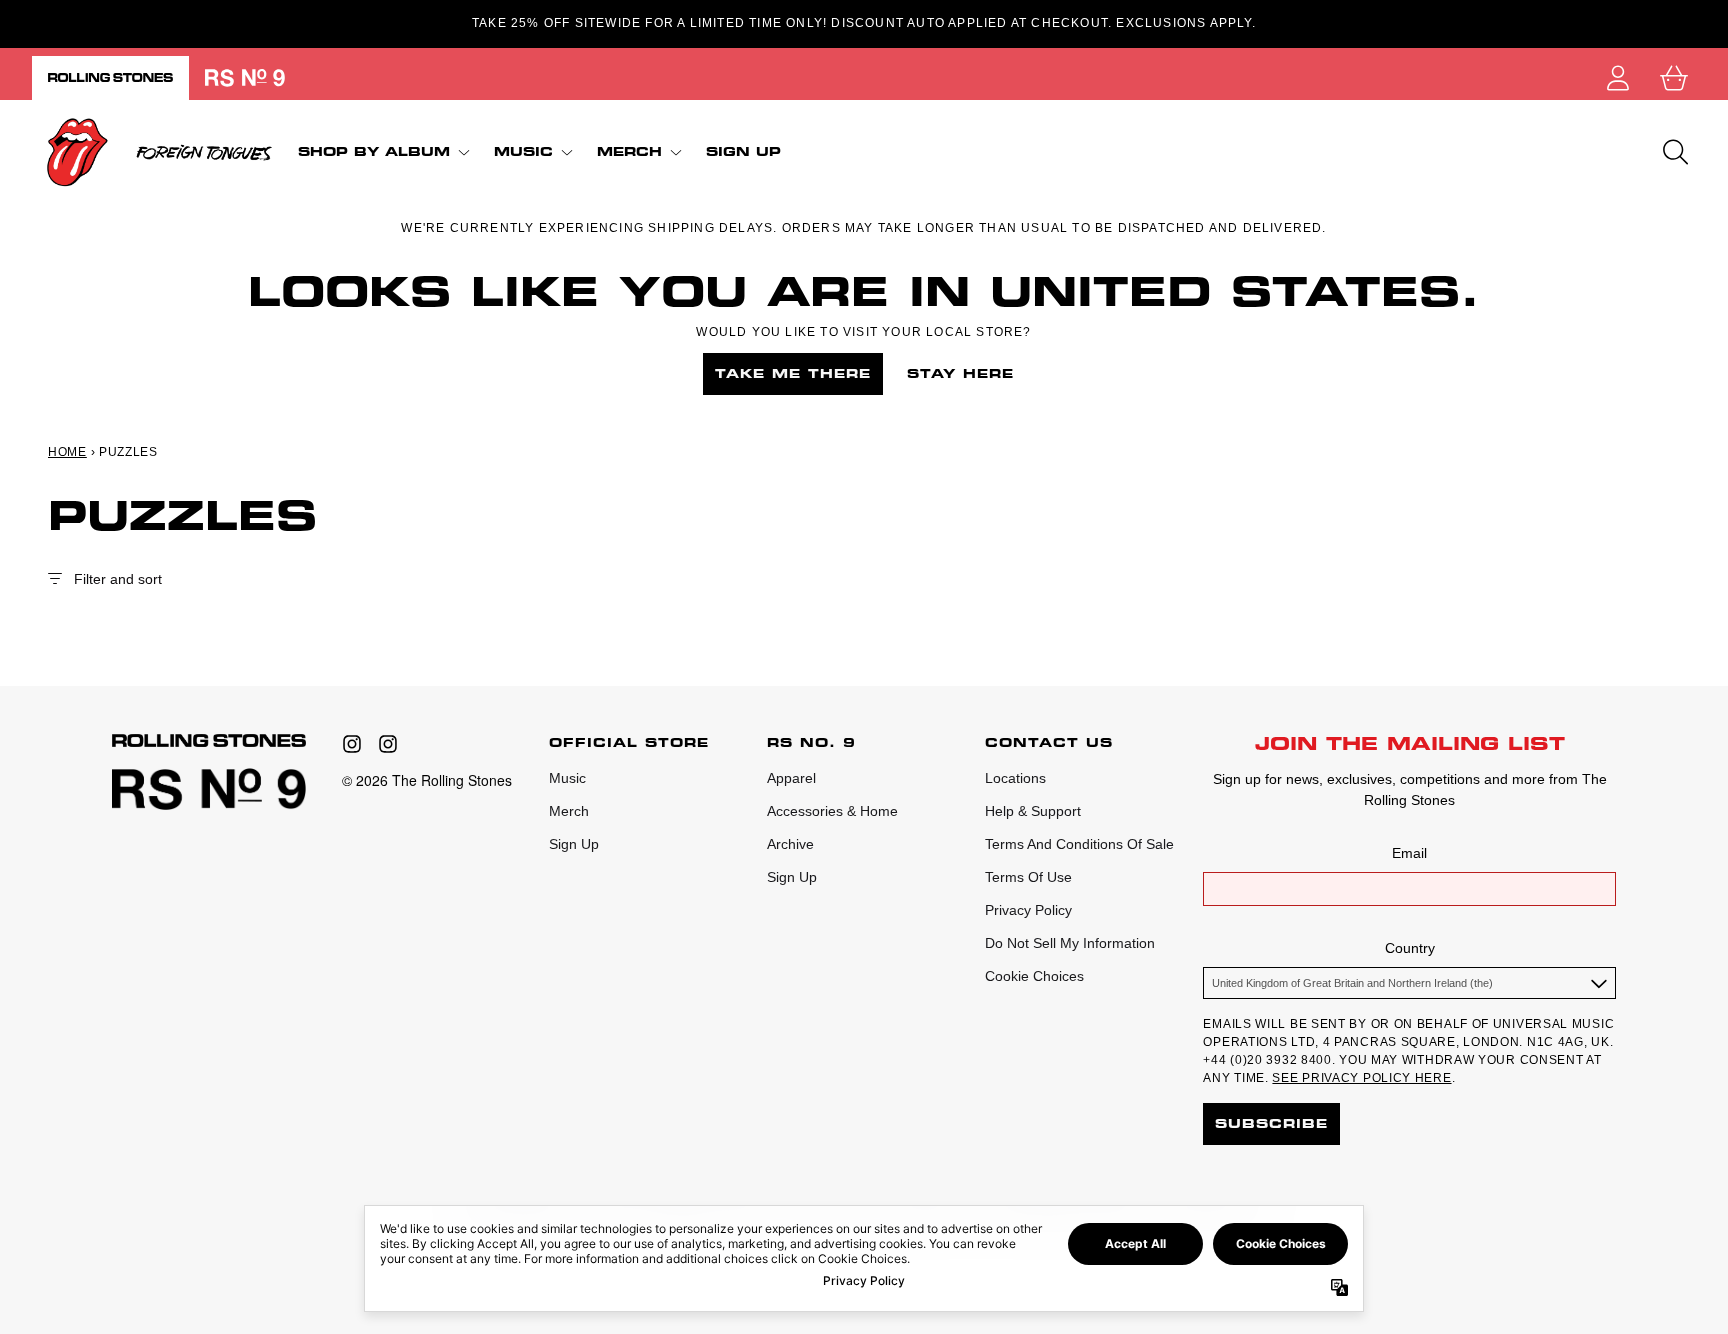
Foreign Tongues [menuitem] (204, 152)
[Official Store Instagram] (352, 744)
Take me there (793, 373)
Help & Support (1033, 811)
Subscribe (1271, 1123)
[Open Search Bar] (1674, 152)
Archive (790, 844)
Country (1410, 948)
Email (1409, 853)
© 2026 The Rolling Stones (427, 780)
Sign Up (574, 844)
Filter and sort (118, 579)
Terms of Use (1028, 877)
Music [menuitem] (523, 151)
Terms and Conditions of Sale (1079, 844)
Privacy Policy (1028, 910)
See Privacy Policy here (1361, 1078)
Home (67, 452)
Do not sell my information (1070, 943)
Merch (569, 811)
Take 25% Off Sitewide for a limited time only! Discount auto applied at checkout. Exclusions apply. (864, 23)
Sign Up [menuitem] (743, 152)
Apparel (791, 778)
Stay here (960, 373)
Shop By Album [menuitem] (374, 151)
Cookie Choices (1034, 976)
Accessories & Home (832, 811)
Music (567, 778)
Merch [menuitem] (629, 151)
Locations (1015, 778)
